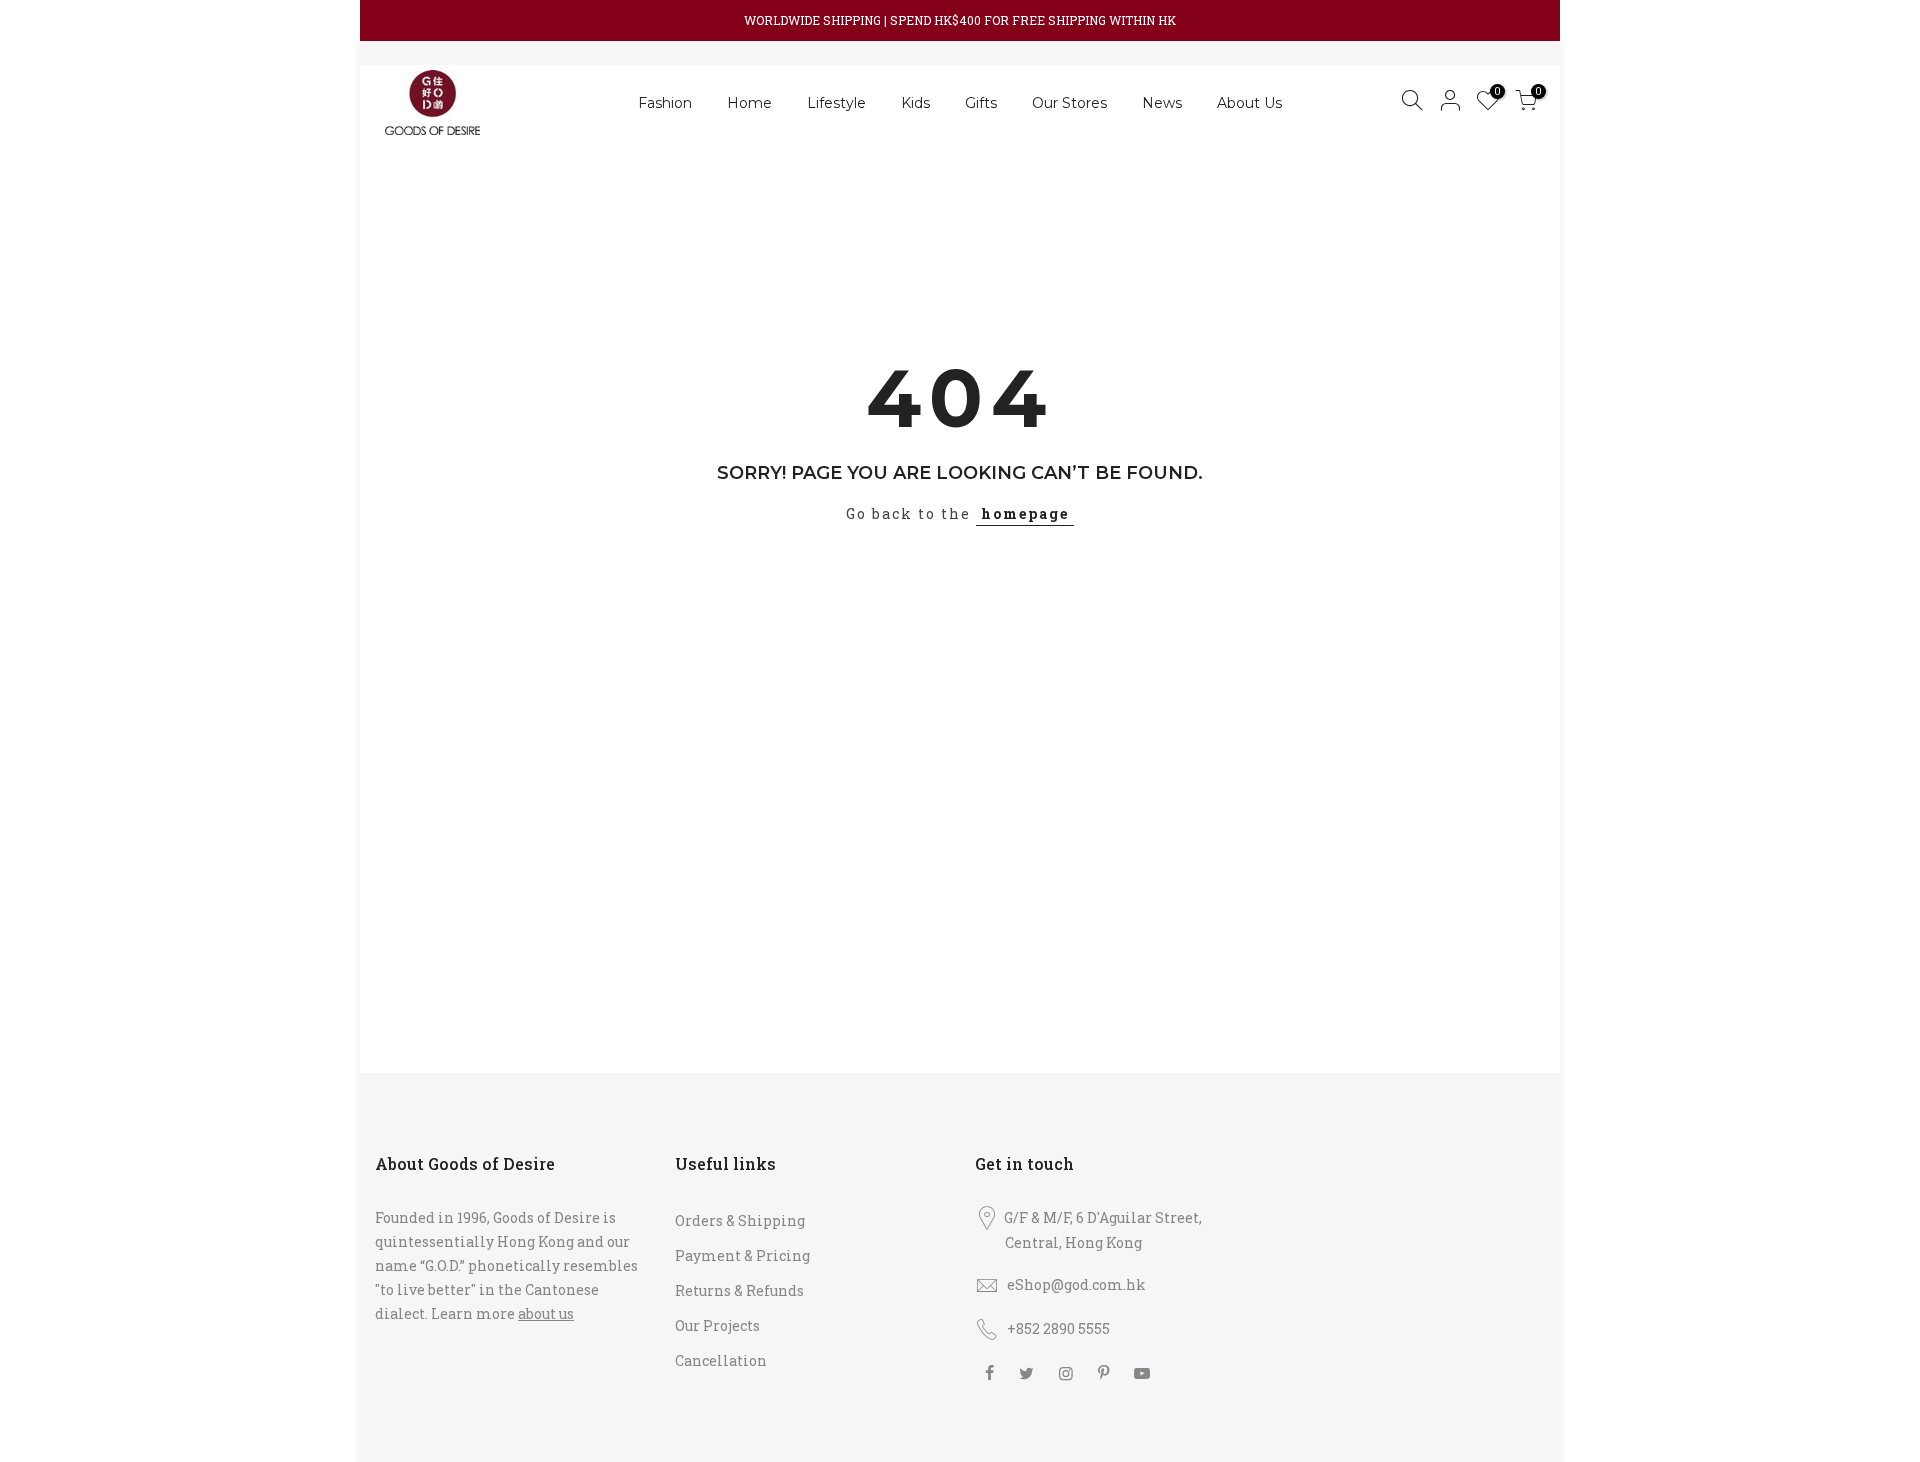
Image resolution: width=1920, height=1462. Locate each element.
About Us (1249, 103)
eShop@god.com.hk (1076, 1284)
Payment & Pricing (742, 1255)
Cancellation (721, 1360)
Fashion (665, 103)
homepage (1025, 513)
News (1162, 103)
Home (749, 103)
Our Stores (1069, 103)
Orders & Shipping (740, 1220)
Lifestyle (836, 103)
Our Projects (717, 1325)
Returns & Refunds (739, 1290)
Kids (915, 103)
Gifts (981, 103)
